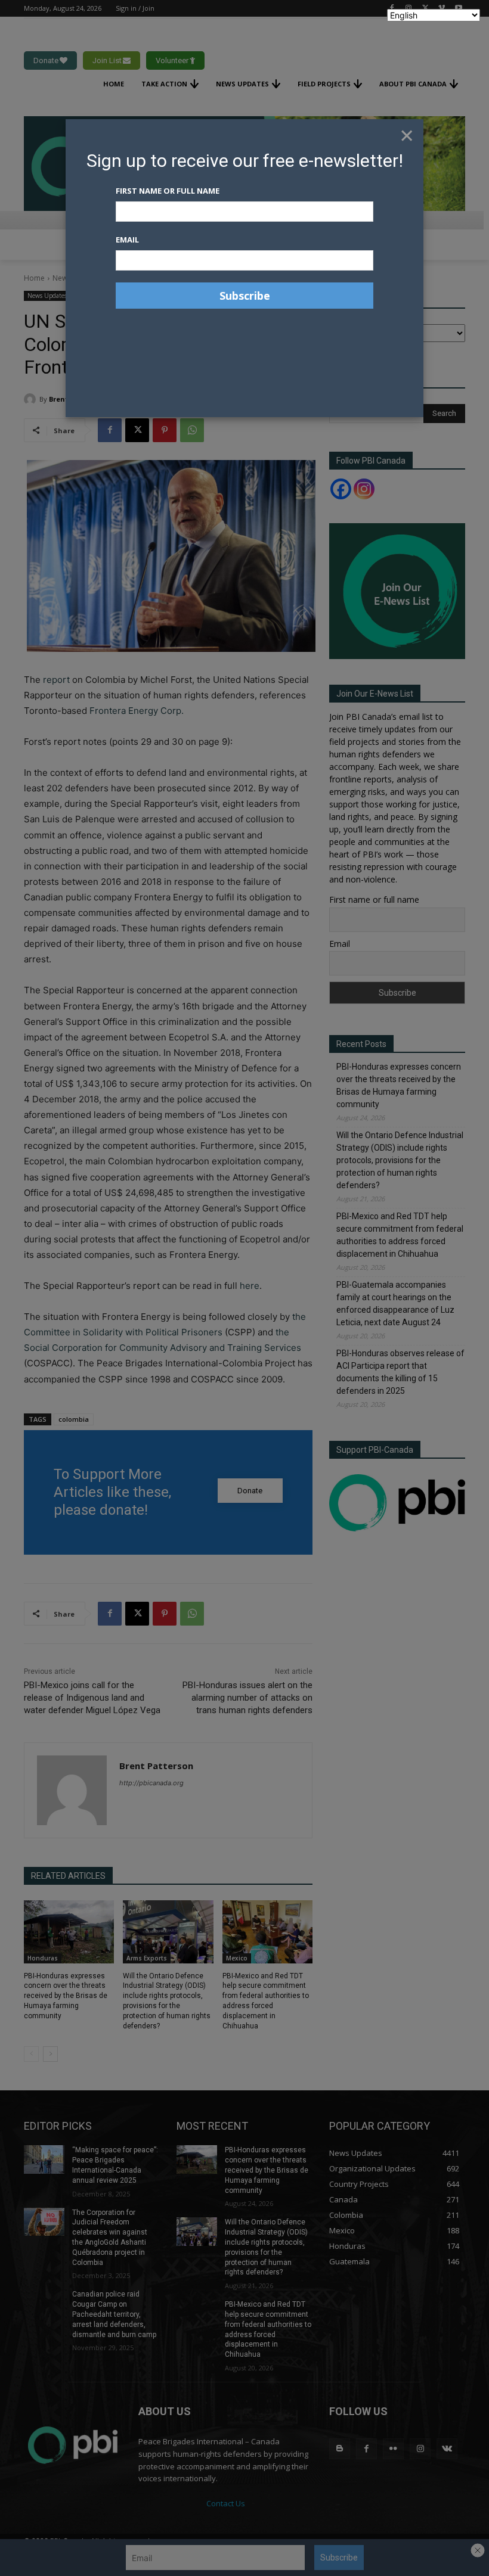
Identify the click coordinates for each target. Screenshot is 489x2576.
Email (127, 240)
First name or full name (168, 191)
